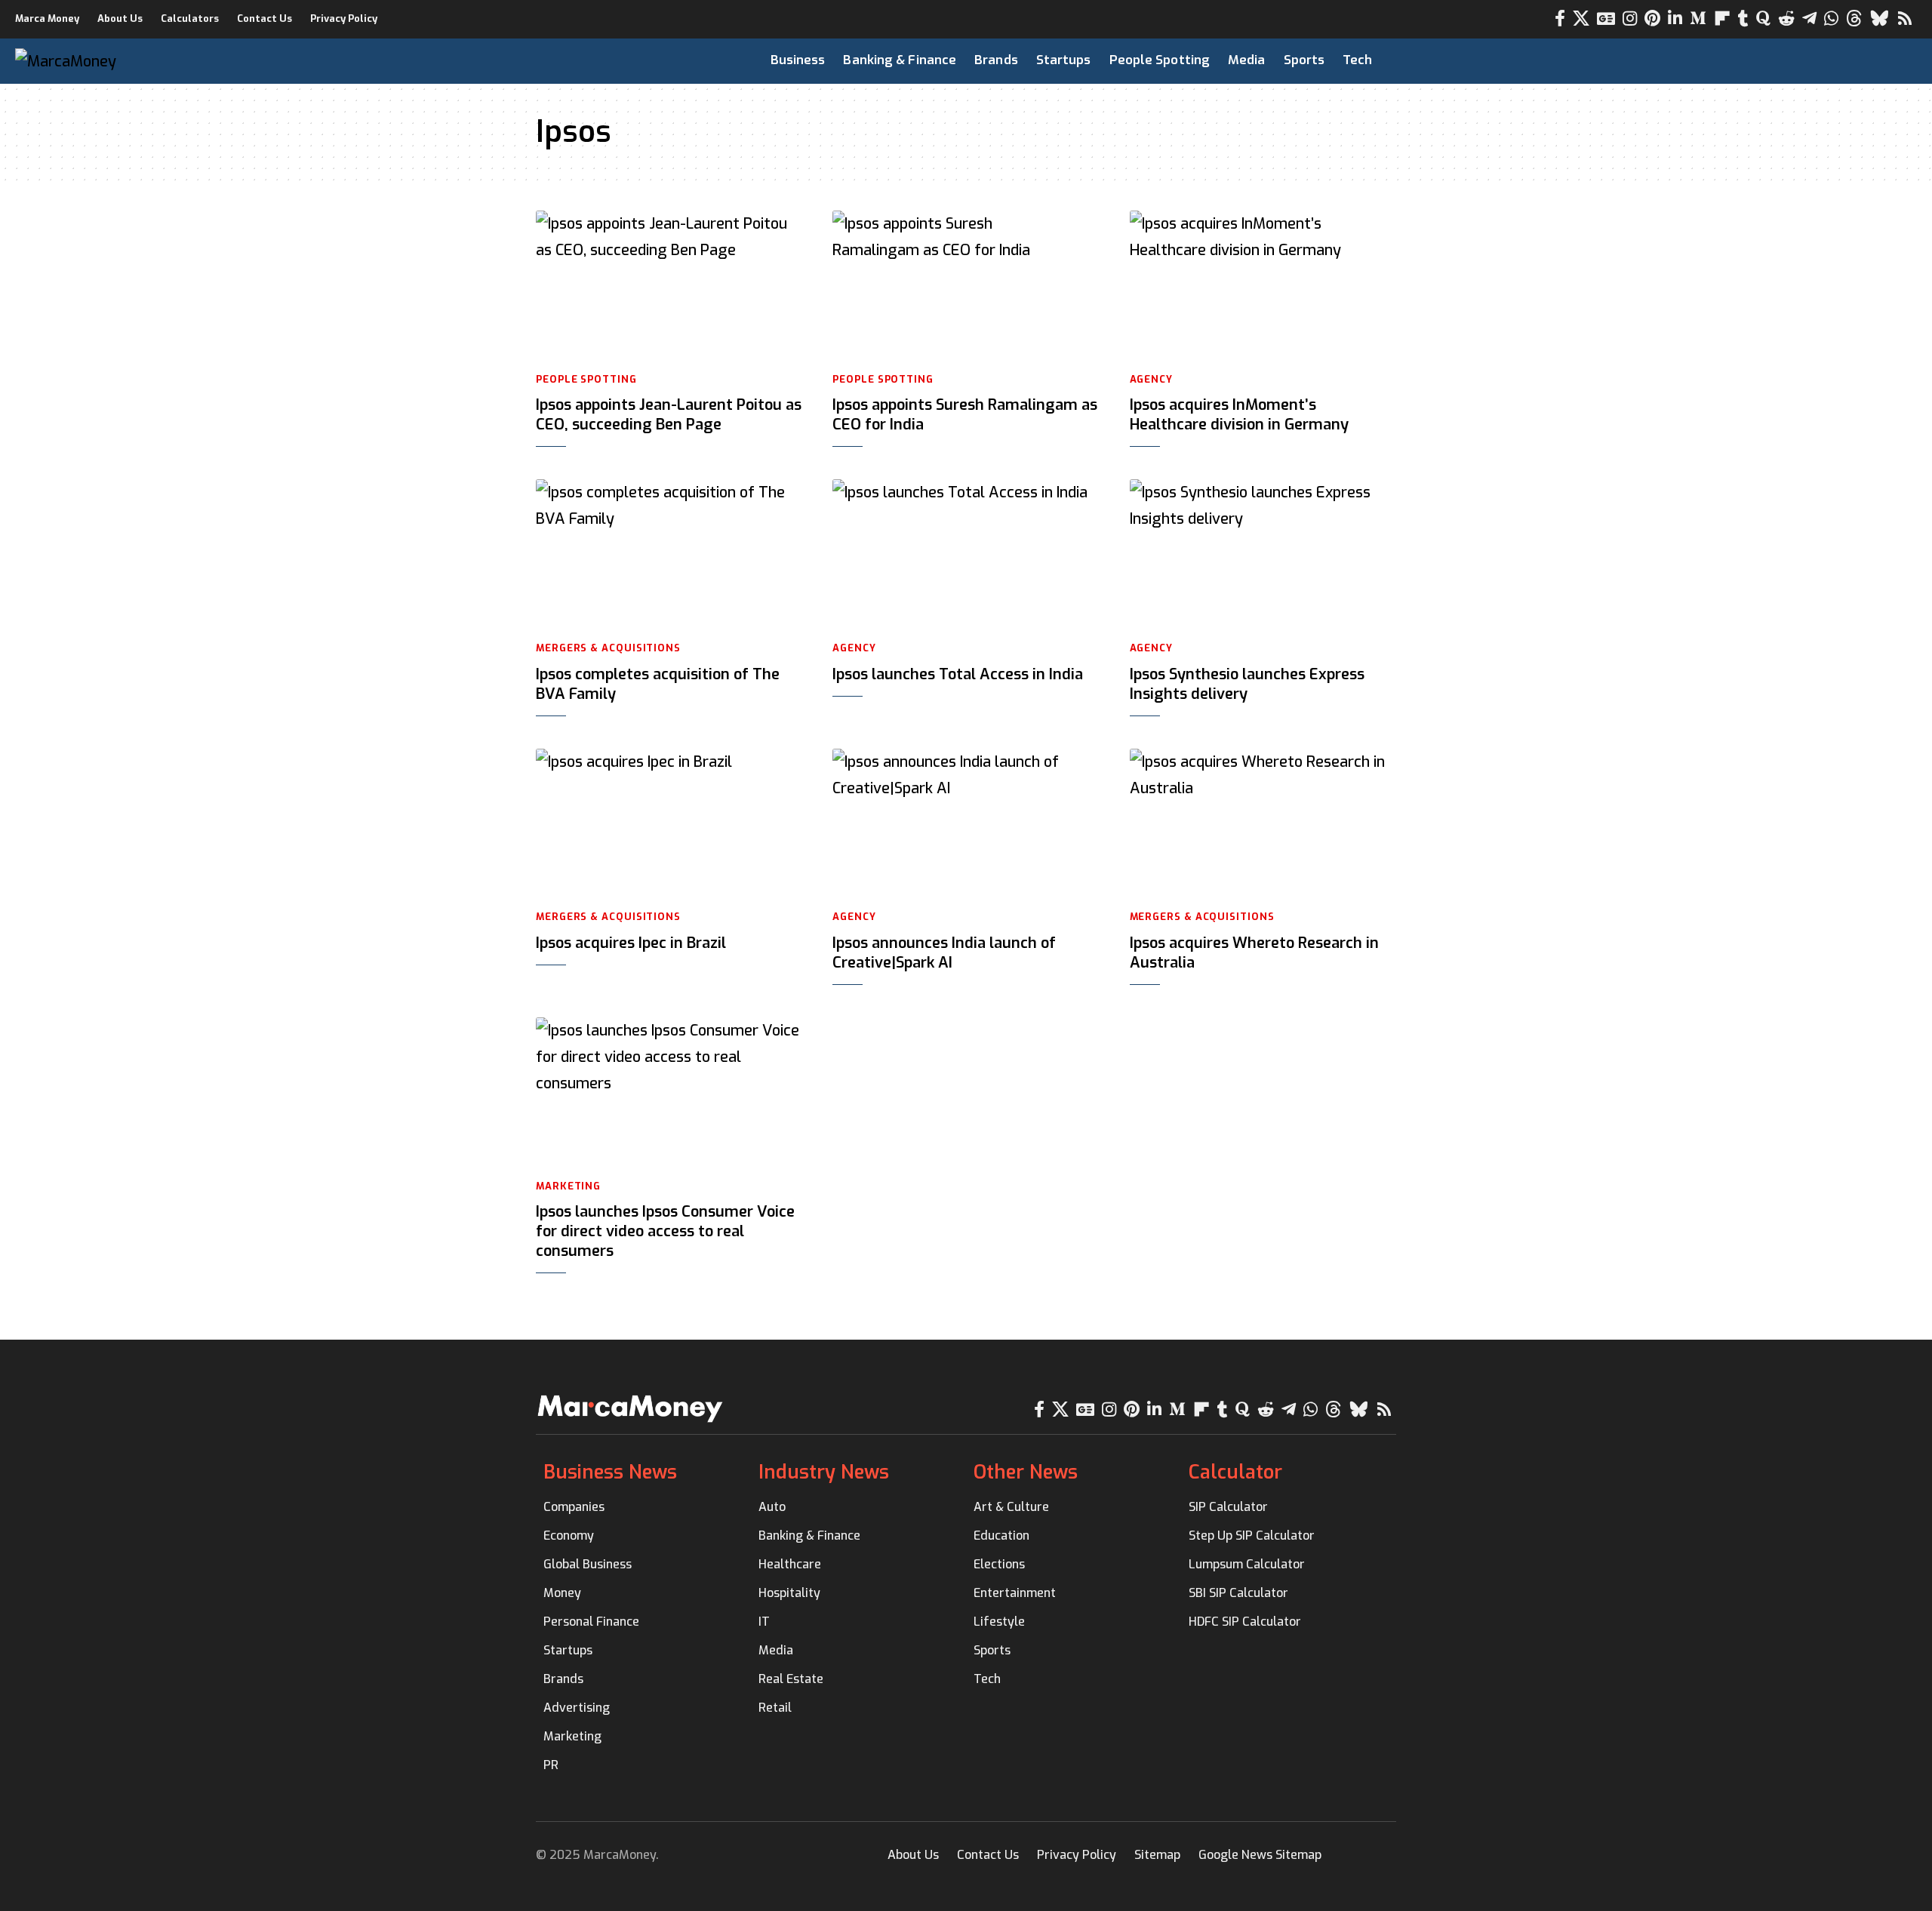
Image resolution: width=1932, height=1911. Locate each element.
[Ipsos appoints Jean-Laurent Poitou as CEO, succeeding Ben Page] (669, 285)
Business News (610, 1472)
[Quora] (1763, 18)
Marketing (568, 1186)
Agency (1151, 379)
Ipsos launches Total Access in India (958, 674)
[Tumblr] (1743, 18)
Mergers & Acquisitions (608, 648)
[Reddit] (1786, 18)
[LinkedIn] (1675, 18)
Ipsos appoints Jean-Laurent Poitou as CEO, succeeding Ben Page (669, 415)
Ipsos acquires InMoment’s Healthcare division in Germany (1239, 415)
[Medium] (1698, 18)
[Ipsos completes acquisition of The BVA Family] (669, 554)
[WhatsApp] (1831, 18)
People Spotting (586, 379)
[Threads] (1854, 18)
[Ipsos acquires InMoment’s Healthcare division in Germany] (1263, 285)
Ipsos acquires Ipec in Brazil (631, 943)
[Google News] (1606, 18)
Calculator (1235, 1472)
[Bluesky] (1880, 18)
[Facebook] (1560, 18)
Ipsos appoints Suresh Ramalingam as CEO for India (965, 415)
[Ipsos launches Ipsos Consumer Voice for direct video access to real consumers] (669, 1092)
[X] (1581, 18)
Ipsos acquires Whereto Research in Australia (1254, 953)
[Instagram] (1630, 18)
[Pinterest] (1652, 18)
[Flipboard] (1722, 18)
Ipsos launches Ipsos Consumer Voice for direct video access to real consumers (665, 1231)
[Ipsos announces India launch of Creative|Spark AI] (966, 823)
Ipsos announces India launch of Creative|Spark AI (944, 953)
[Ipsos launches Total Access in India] (966, 554)
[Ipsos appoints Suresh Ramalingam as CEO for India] (966, 285)
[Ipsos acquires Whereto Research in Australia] (1263, 823)
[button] (1856, 61)
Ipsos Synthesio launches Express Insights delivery (1247, 684)
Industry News (824, 1472)
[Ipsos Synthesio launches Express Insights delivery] (1263, 554)
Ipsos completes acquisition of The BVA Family (658, 684)
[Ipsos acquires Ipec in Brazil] (669, 823)
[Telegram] (1809, 18)
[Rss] (1905, 18)
